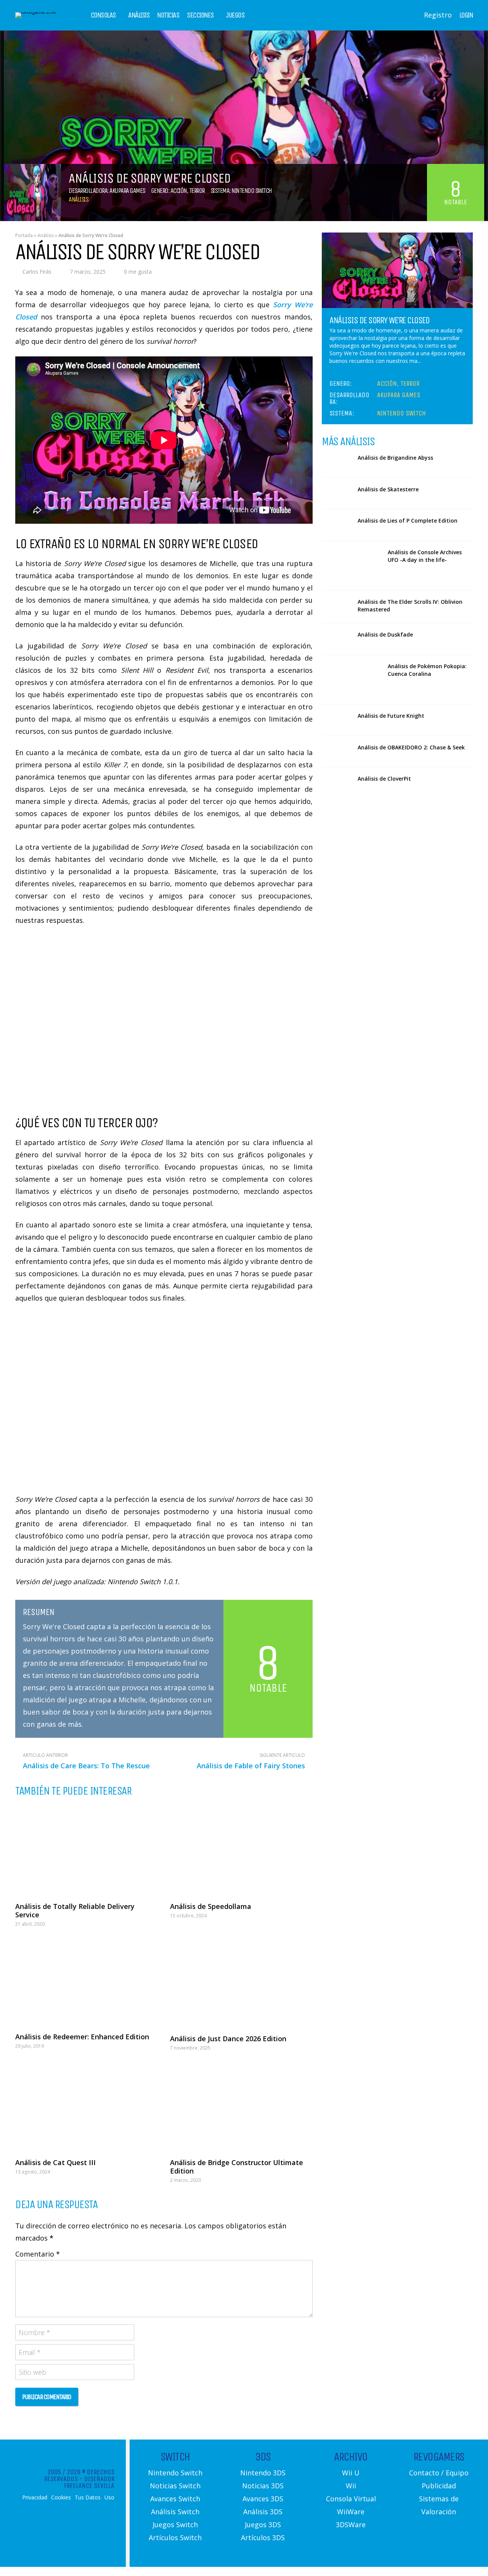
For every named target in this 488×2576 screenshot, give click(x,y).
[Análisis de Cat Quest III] (87, 2107)
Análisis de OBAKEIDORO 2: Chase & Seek (411, 747)
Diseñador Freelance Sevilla (89, 2482)
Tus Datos (88, 2497)
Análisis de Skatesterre (388, 489)
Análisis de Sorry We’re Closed (379, 320)
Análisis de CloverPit (384, 779)
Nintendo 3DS (263, 2473)
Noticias (168, 15)
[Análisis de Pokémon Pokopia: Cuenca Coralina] (352, 679)
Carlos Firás (37, 272)
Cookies (61, 2497)
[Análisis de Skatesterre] (337, 494)
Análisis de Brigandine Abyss (395, 458)
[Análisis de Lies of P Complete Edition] (337, 525)
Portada (24, 235)
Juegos (235, 15)
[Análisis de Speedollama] (241, 1850)
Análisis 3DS (263, 2512)
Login (466, 15)
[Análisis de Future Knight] (337, 720)
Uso (109, 2497)
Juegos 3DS (263, 2525)
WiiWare (351, 2512)
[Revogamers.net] (36, 12)
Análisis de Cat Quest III (55, 2162)
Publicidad (439, 2486)
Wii (351, 2486)
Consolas (103, 15)
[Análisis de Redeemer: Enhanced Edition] (87, 1982)
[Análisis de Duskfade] (337, 639)
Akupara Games (127, 191)
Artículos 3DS (263, 2538)
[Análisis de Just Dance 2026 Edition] (241, 1983)
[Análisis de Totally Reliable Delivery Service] (87, 1850)
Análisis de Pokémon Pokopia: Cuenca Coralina (427, 670)
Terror (197, 191)
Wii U (351, 2473)
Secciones (200, 15)
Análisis (139, 15)
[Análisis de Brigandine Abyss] (337, 462)
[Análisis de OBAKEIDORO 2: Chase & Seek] (337, 752)
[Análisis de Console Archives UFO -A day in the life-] (352, 565)
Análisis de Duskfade (385, 634)
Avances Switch (175, 2499)
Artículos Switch (175, 2538)
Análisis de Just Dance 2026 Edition (228, 2039)
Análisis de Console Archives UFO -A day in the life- (425, 556)
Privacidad (35, 2497)
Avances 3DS (263, 2499)
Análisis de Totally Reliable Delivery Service (75, 1910)
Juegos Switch (175, 2525)
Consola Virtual (351, 2499)
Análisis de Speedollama (211, 1906)
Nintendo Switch (252, 191)
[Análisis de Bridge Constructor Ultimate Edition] (241, 2107)
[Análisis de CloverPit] (337, 783)
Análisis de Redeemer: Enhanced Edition (82, 2037)
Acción (179, 191)
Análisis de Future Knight (391, 716)
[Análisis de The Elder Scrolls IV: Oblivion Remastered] (337, 606)
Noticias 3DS (263, 2486)
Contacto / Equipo (439, 2473)
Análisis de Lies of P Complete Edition (408, 520)
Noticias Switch (175, 2486)
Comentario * (38, 2254)
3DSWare (351, 2525)
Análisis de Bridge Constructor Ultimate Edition (237, 2167)
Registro (438, 15)
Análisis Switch (175, 2512)
